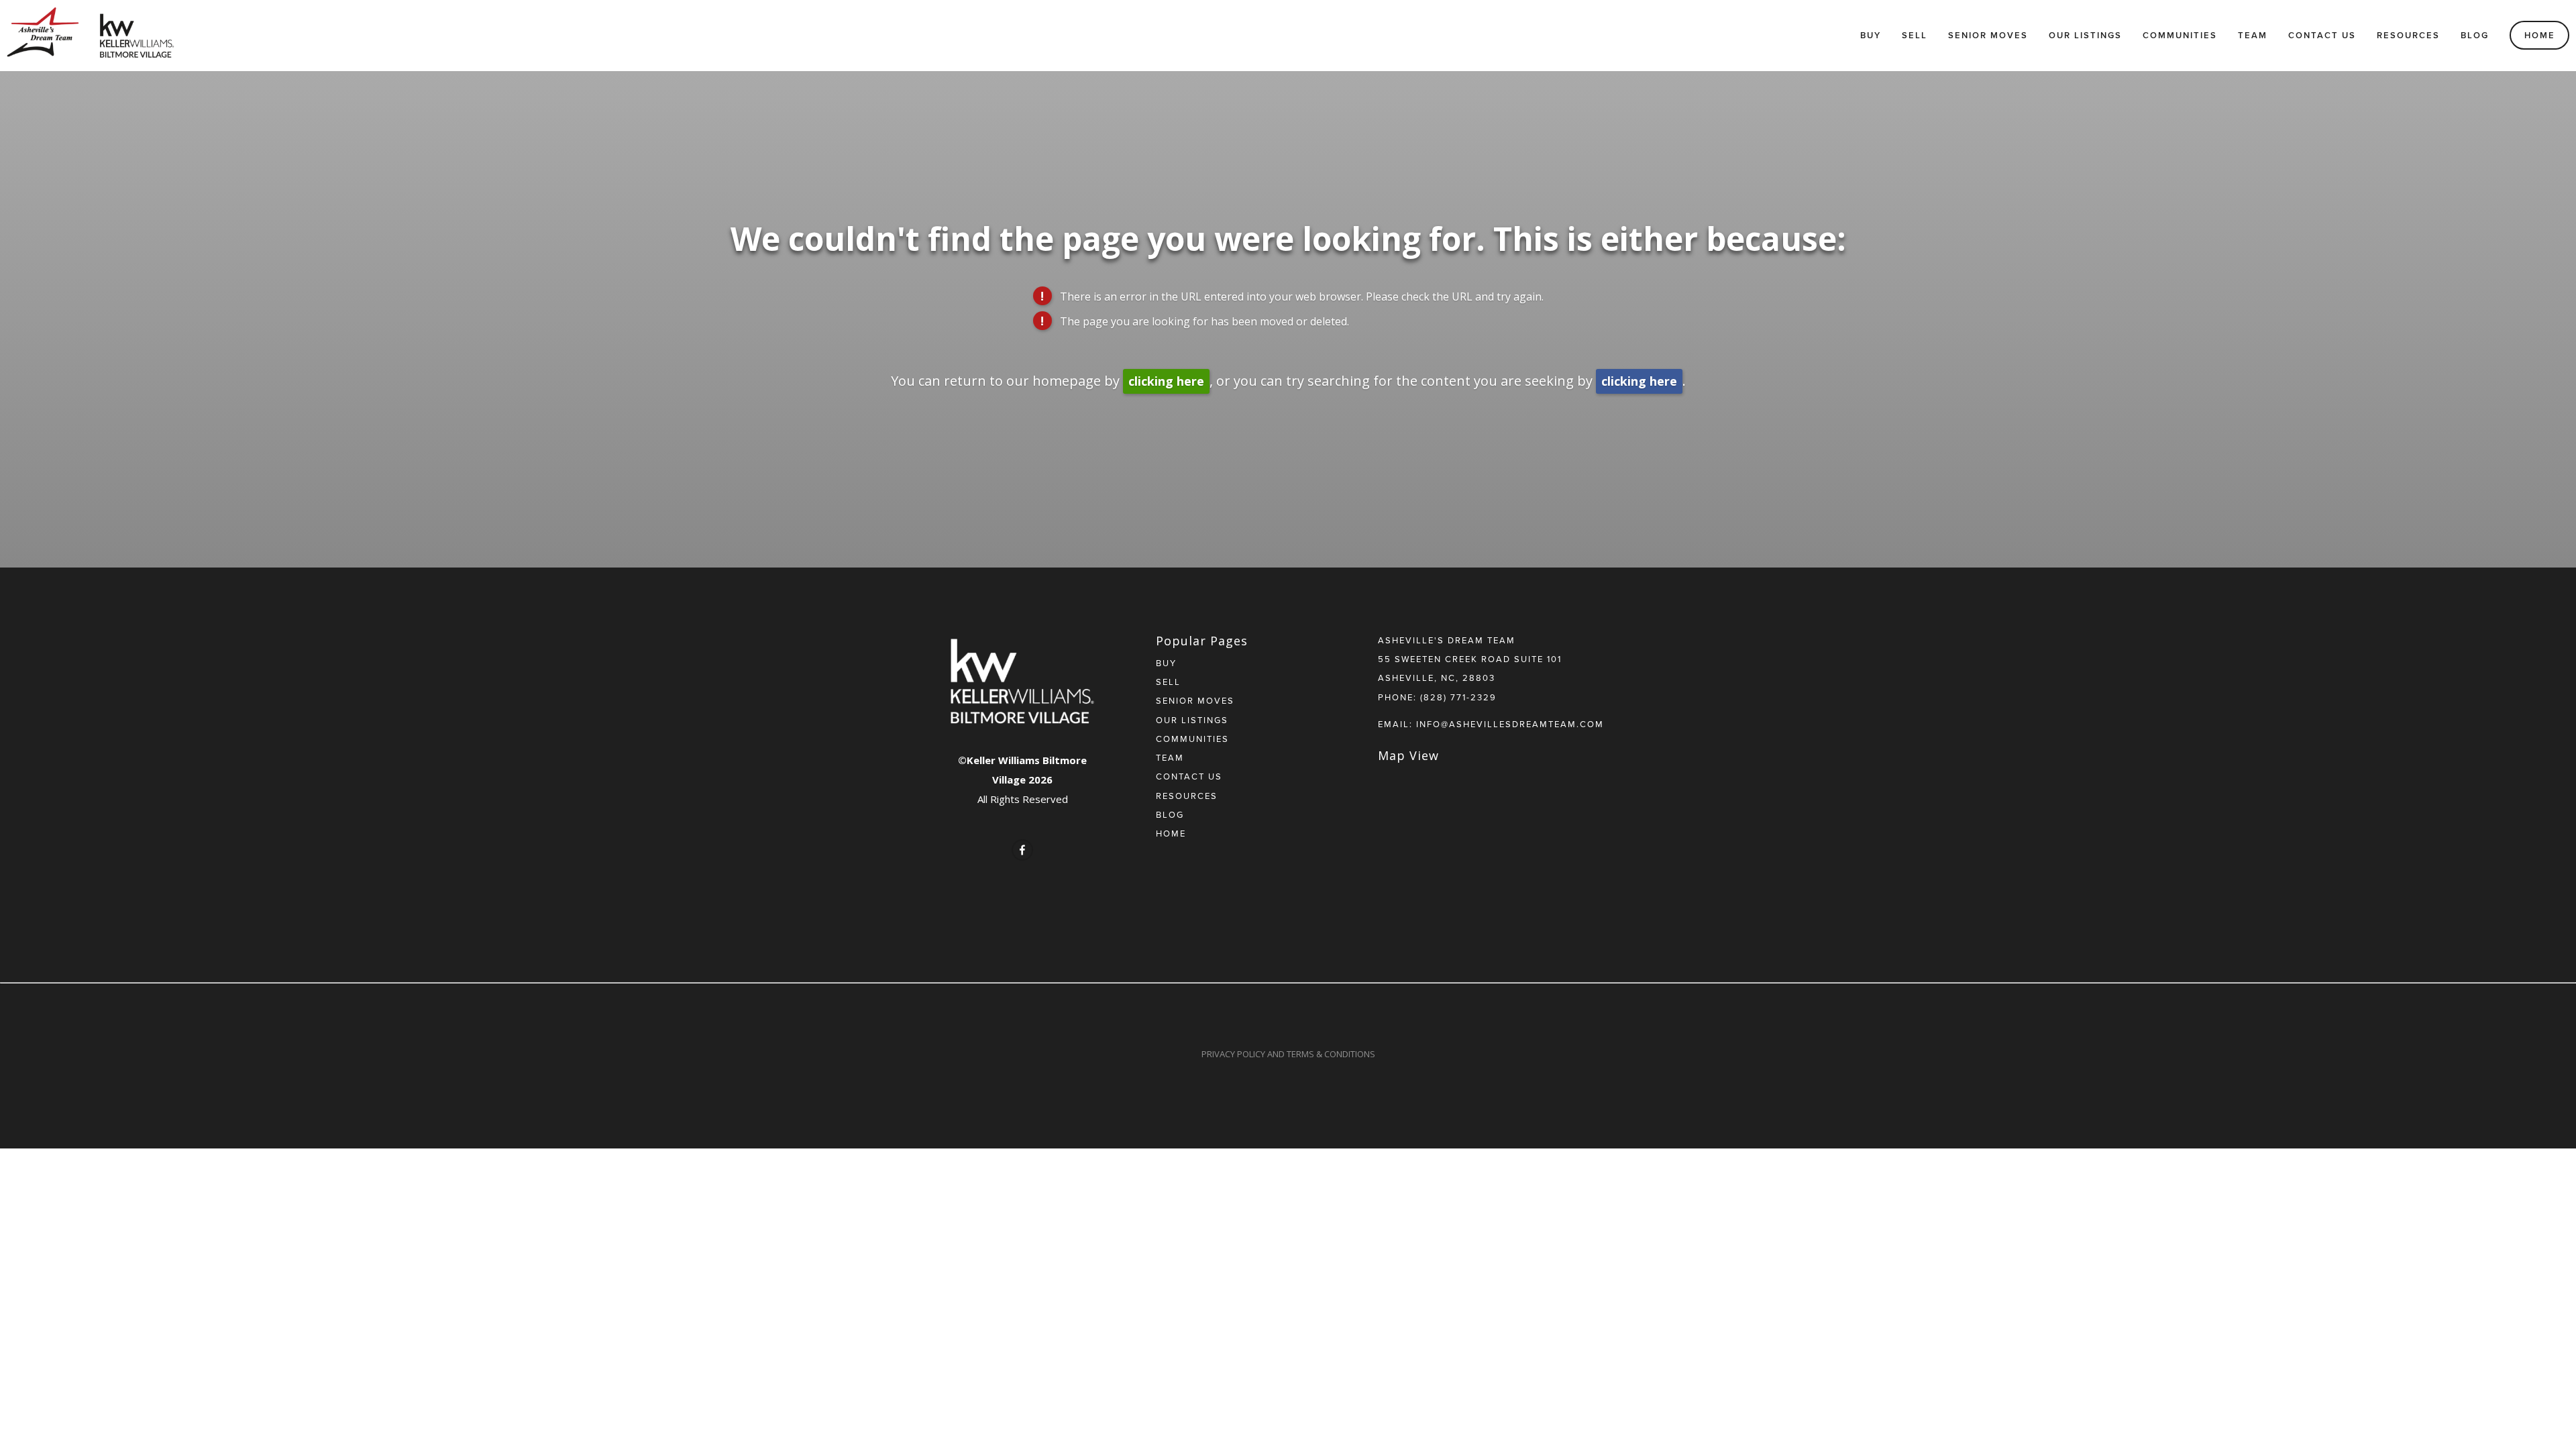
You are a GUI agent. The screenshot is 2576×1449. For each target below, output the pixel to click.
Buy (1871, 35)
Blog (2475, 35)
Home (2540, 35)
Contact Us (2322, 35)
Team (2253, 35)
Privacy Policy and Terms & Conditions (1288, 1054)
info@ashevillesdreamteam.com (1510, 724)
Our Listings (2085, 35)
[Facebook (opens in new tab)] (1022, 850)
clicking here (1166, 381)
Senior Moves (1988, 35)
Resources (2408, 35)
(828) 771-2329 (1458, 697)
